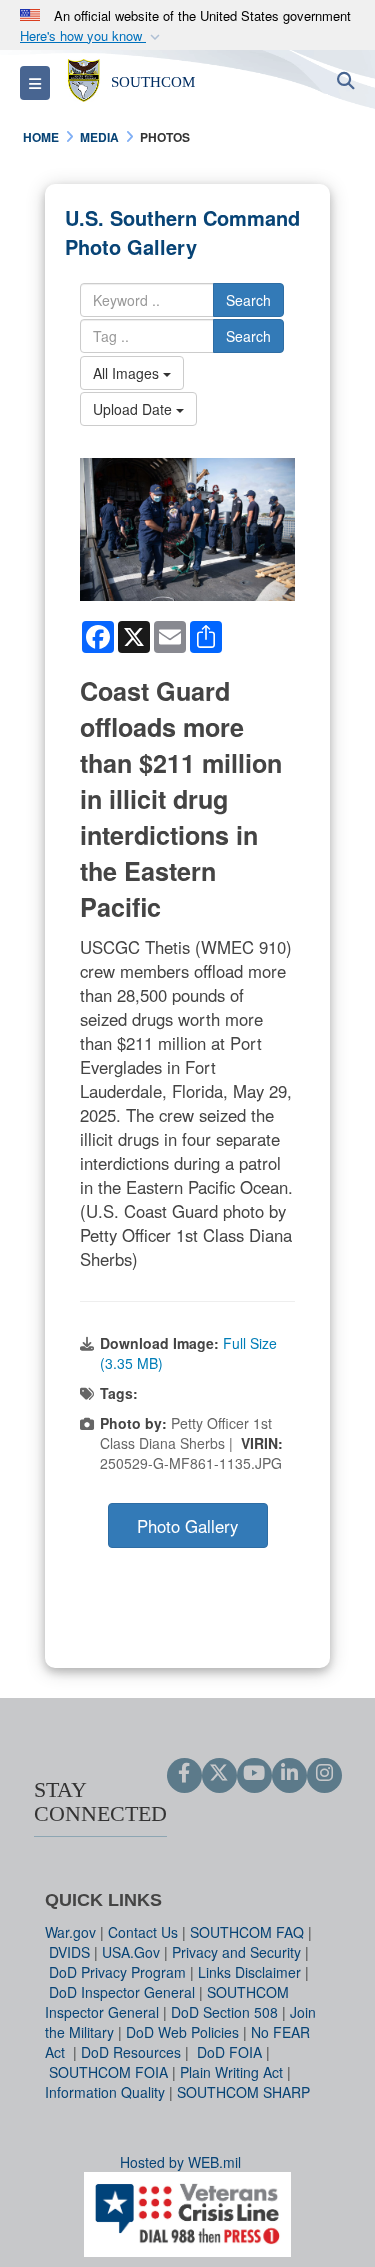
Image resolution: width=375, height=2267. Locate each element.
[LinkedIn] (289, 1774)
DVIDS (69, 1952)
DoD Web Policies (182, 2032)
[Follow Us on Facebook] (184, 1774)
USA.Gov (131, 1952)
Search (248, 300)
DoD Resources (131, 2052)
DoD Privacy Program (117, 1972)
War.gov (70, 1932)
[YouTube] (254, 1774)
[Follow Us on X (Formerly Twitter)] (219, 1774)
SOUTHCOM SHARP (243, 2092)
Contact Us (143, 1932)
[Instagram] (324, 1774)
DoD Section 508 (224, 2012)
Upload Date (134, 409)
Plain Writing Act (231, 2072)
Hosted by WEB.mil (180, 2162)
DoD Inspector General (122, 1992)
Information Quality (105, 2092)
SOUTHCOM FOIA (108, 2072)
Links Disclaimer (249, 1972)
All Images (128, 373)
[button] (92, 36)
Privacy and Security (236, 1952)
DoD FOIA (229, 2052)
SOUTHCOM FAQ (247, 1932)
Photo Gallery (187, 1526)
